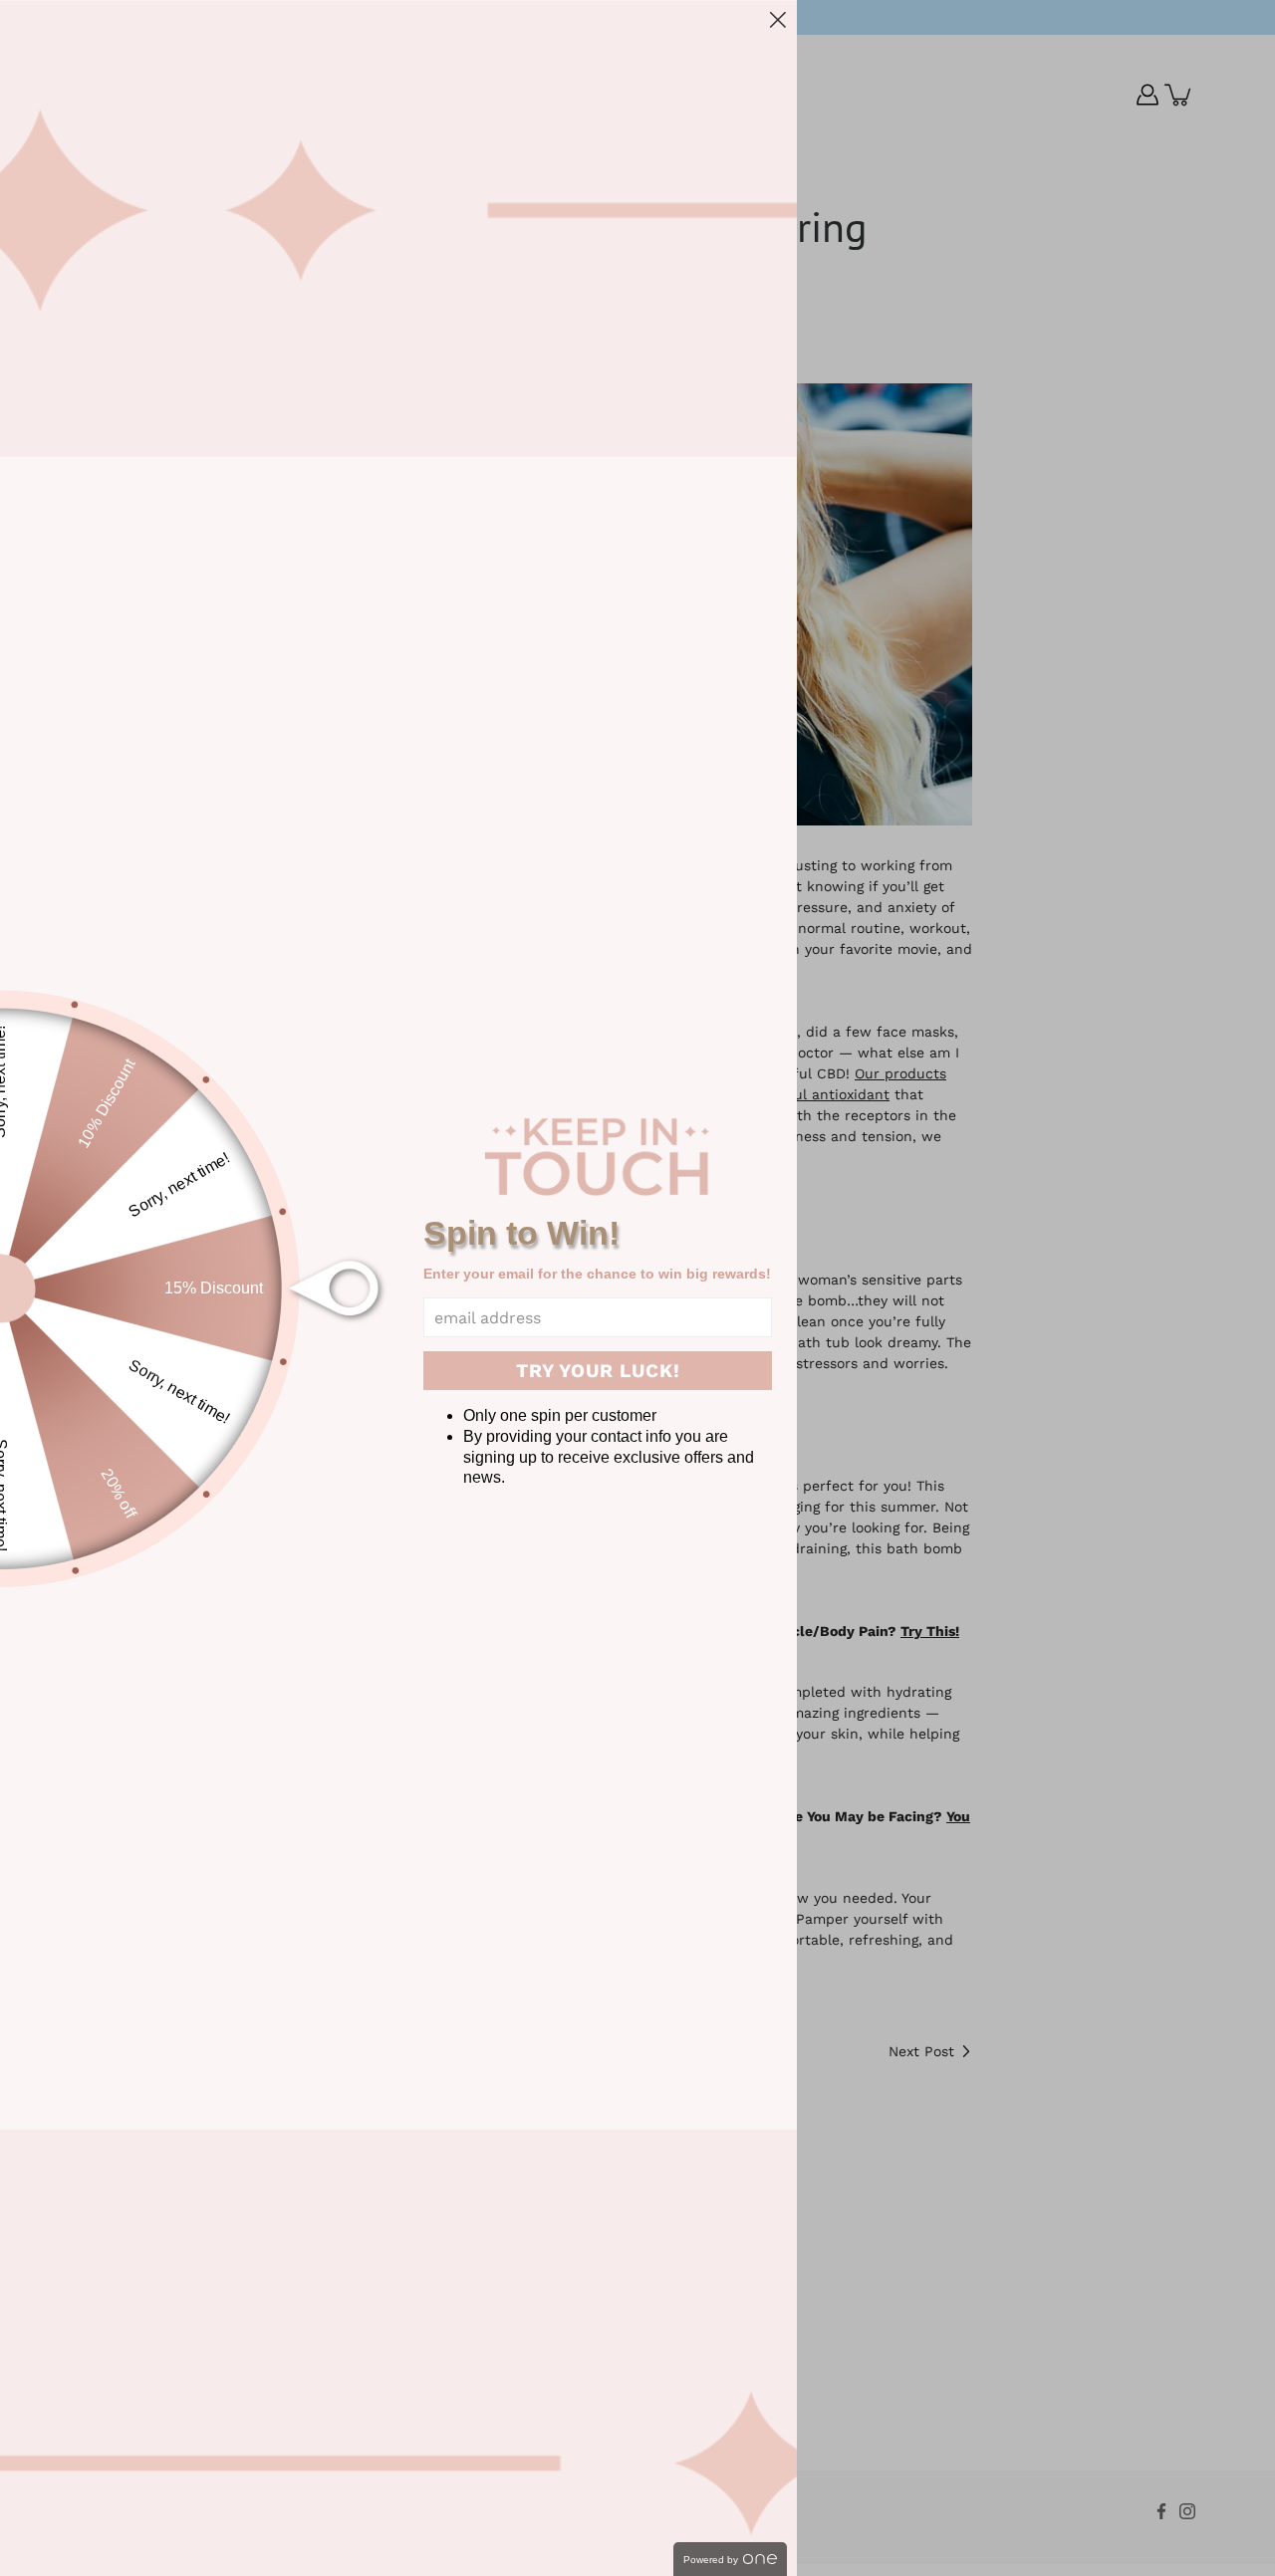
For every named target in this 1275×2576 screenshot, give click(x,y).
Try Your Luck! (598, 1371)
